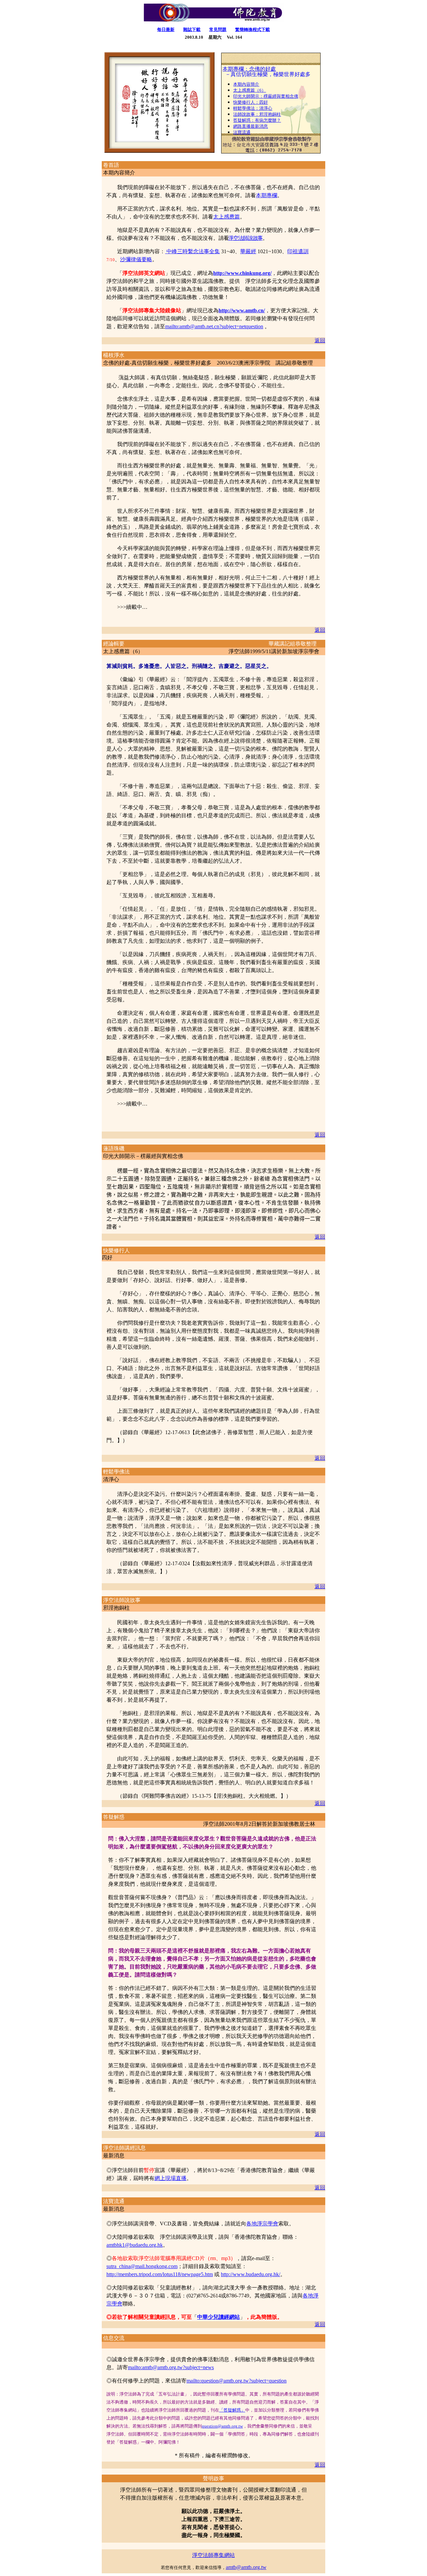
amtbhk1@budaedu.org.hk (135, 2245)
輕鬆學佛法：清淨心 (253, 108)
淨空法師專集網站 (213, 2555)
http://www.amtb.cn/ (242, 310)
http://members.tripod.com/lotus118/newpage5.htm (160, 2274)
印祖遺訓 (298, 251)
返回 (320, 340)
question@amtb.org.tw (222, 2426)
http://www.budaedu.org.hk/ (251, 2274)
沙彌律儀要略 (136, 259)
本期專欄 (267, 195)
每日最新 (166, 30)
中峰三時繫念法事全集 (193, 251)
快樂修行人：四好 (251, 102)
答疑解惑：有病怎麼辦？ (257, 120)
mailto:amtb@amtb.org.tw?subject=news (171, 2367)
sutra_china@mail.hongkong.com (142, 2266)
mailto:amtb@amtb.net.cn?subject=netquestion (214, 326)
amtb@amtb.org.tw (246, 2567)
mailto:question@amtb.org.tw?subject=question (237, 2381)
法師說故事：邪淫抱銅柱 (257, 114)
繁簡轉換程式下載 (253, 30)
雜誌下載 (192, 30)
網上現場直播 (170, 2178)
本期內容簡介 (246, 84)
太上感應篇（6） (250, 90)
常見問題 (218, 30)
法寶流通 (242, 132)
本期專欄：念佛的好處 (249, 69)
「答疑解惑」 (232, 2410)
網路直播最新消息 (251, 126)
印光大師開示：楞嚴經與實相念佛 (266, 96)
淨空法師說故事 (245, 238)
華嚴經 (248, 251)
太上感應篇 (227, 217)
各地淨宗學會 (262, 2224)
